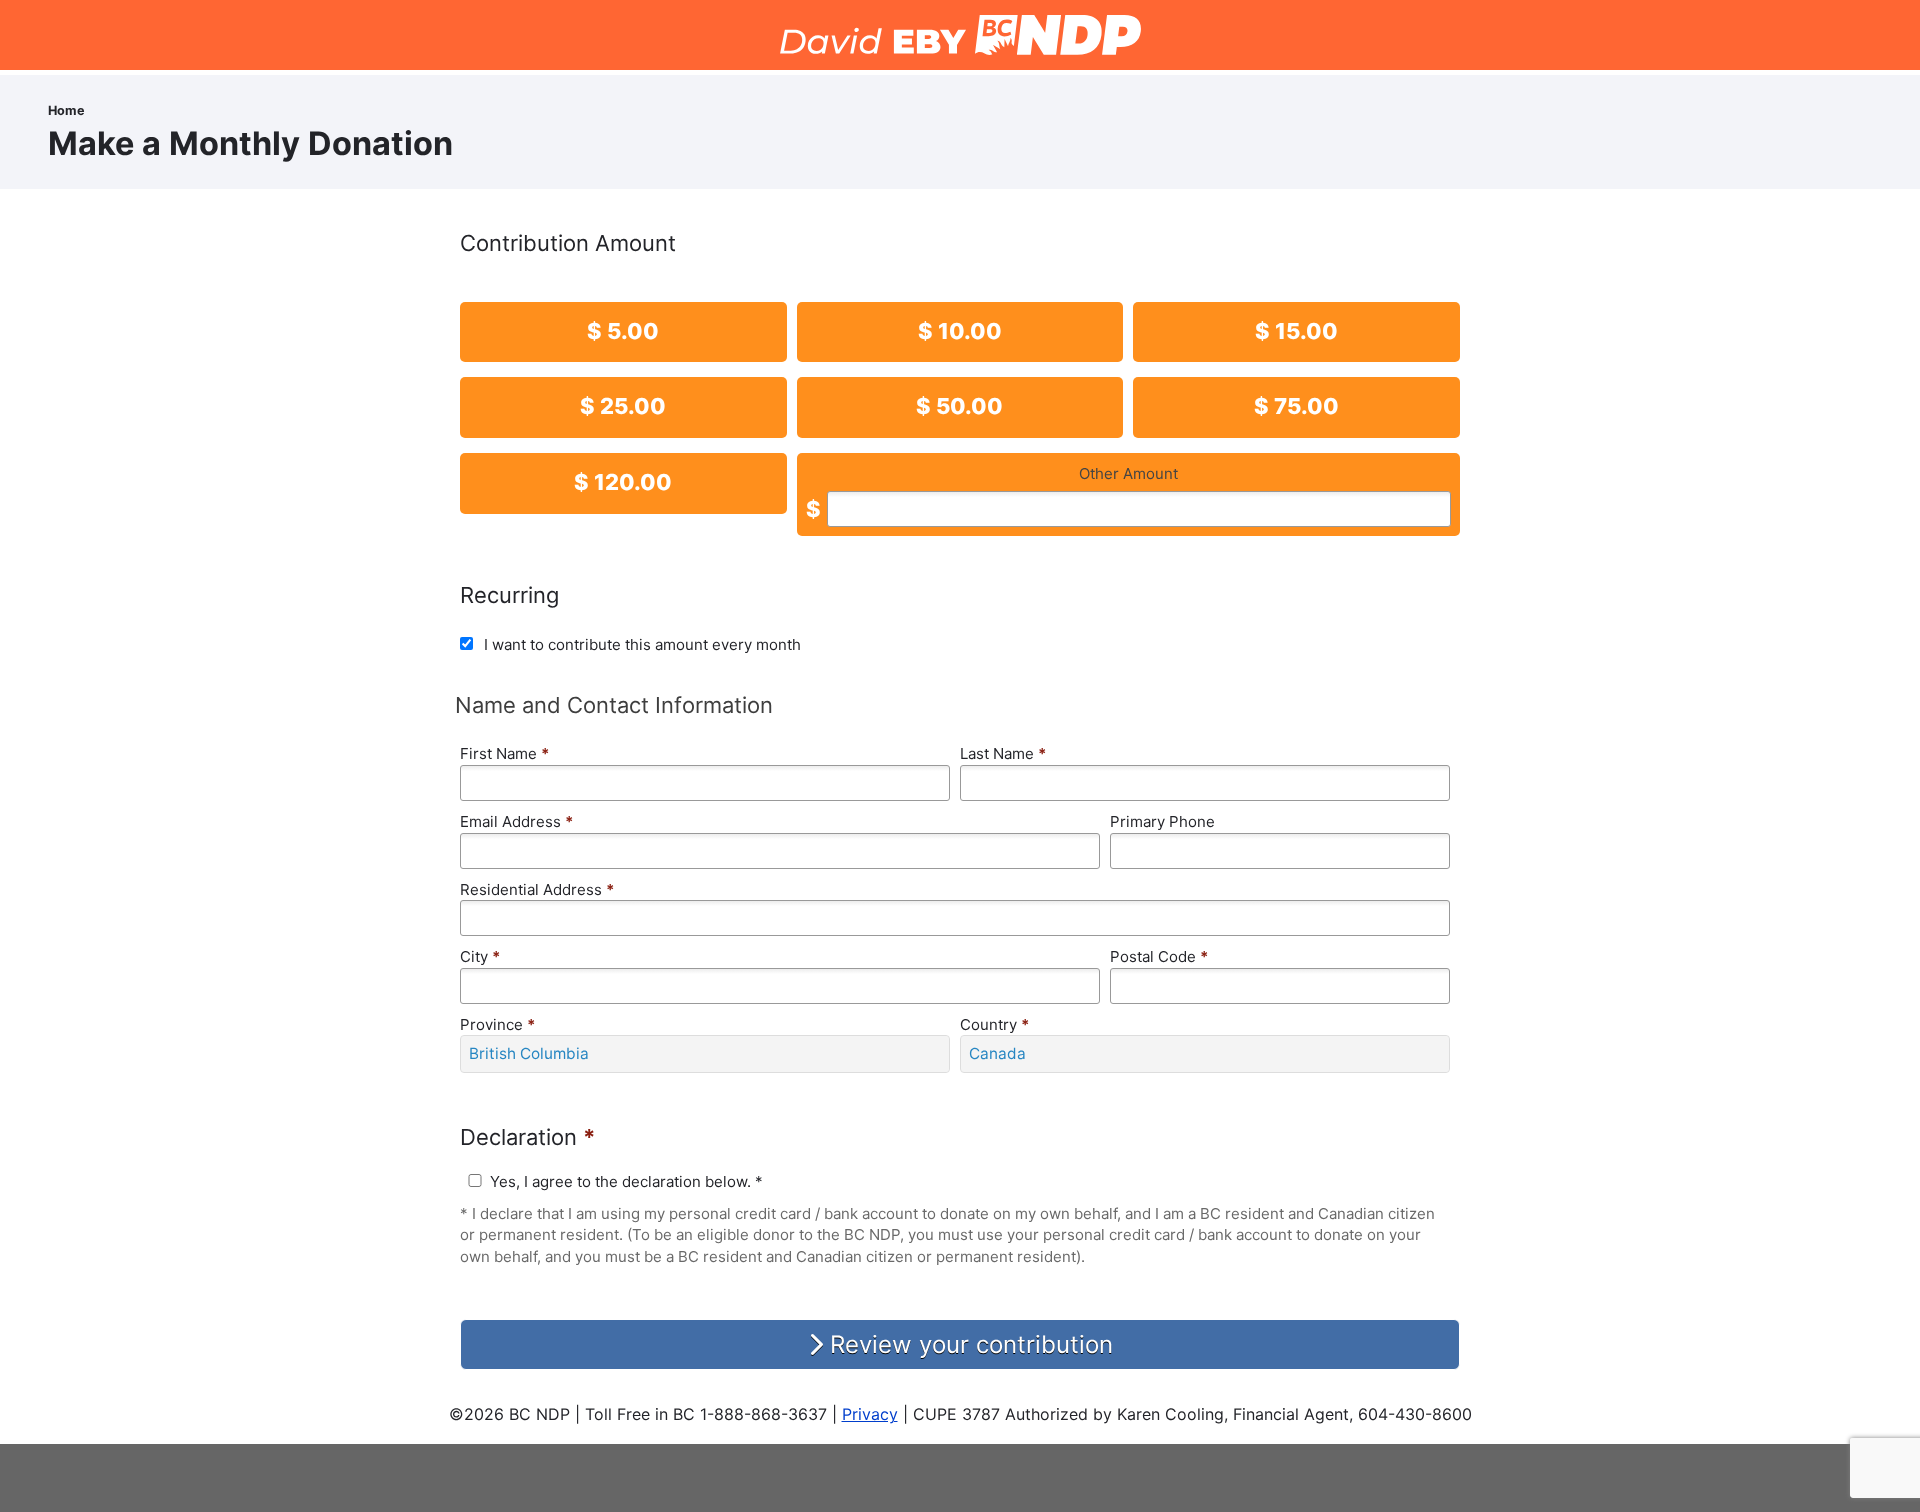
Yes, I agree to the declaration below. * (626, 1181)
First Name (504, 753)
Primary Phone (1162, 821)
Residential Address (537, 889)
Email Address (516, 821)
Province (497, 1024)
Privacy (870, 1414)
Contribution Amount (568, 243)
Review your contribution (968, 1344)
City (480, 956)
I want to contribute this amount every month (642, 644)
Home (66, 110)
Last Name (1003, 753)
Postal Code (1159, 956)
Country (994, 1024)
